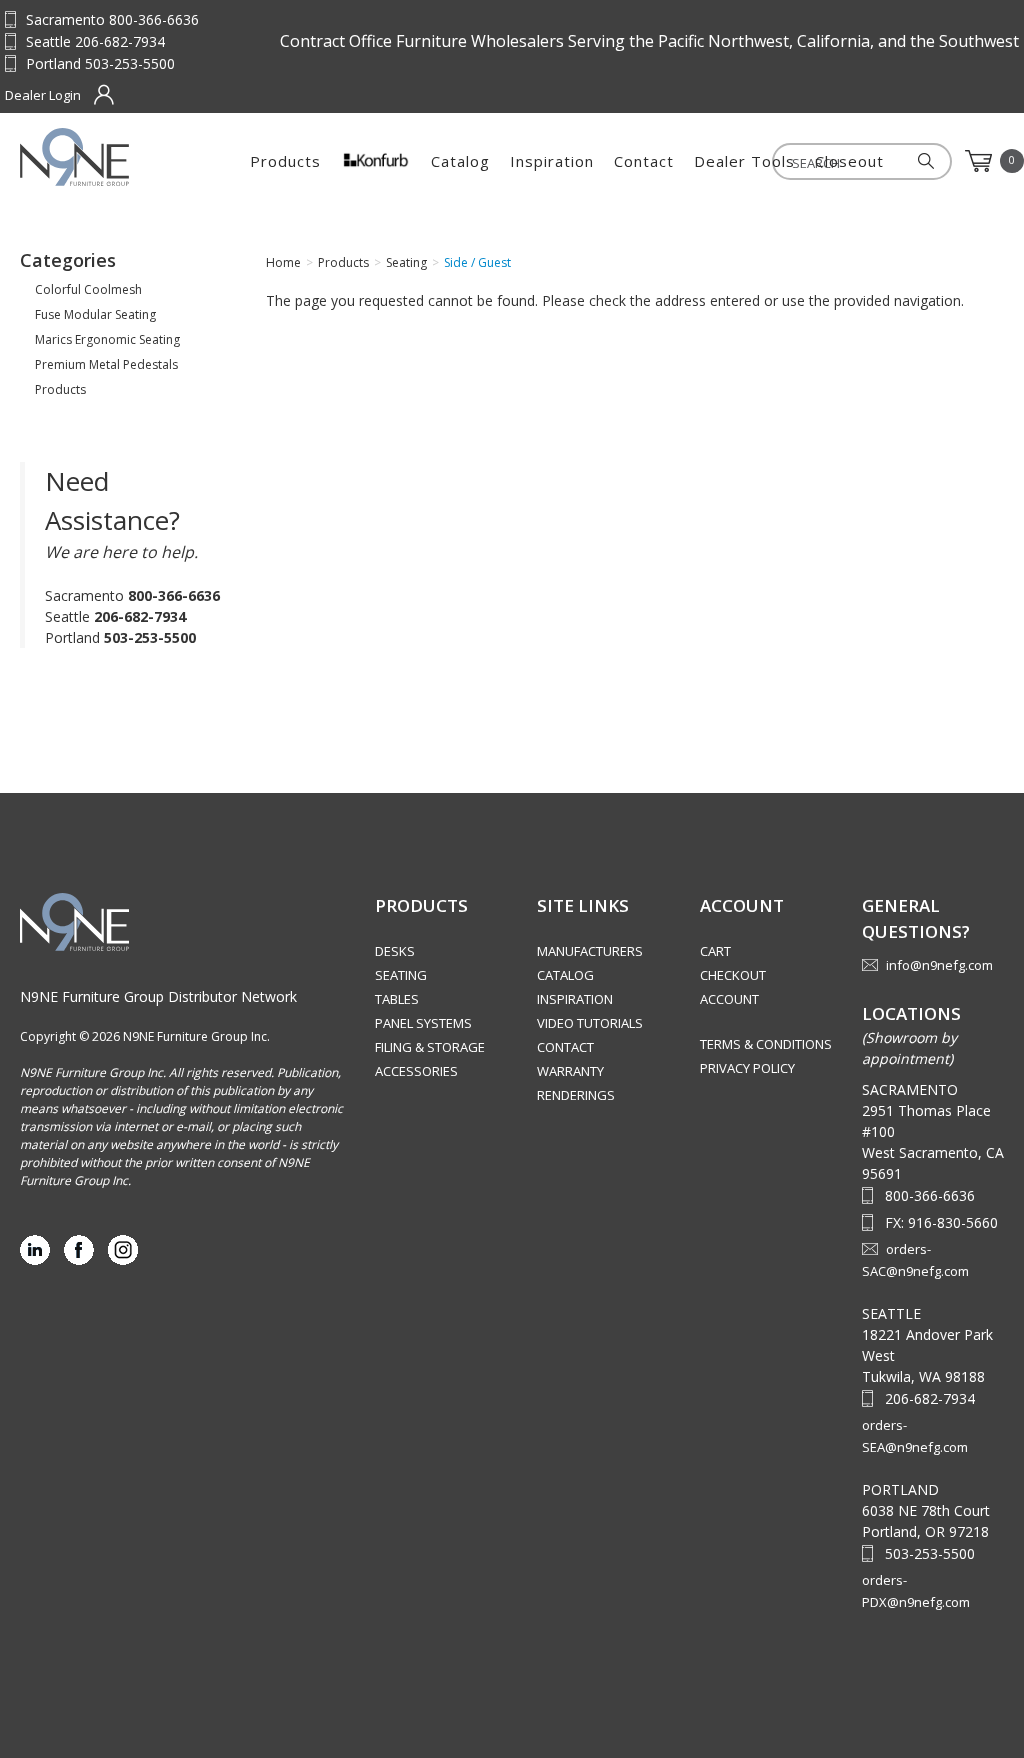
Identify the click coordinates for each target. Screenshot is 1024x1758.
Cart (715, 951)
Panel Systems (423, 1023)
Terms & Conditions (766, 1044)
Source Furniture (118, 157)
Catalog (460, 161)
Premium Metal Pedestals (106, 364)
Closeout (849, 161)
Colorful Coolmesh (88, 289)
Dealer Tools (744, 161)
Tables (397, 999)
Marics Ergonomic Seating (107, 339)
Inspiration (552, 161)
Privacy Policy (747, 1068)
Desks (395, 951)
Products (285, 161)
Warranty (570, 1071)
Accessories (416, 1071)
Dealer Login (43, 95)
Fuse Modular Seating (95, 314)
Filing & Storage (430, 1047)
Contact (644, 161)
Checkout (733, 975)
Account (729, 999)
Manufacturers (590, 951)
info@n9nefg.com (939, 965)
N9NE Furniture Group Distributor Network (158, 996)
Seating (401, 975)
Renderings (576, 1095)
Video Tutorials (590, 1023)
